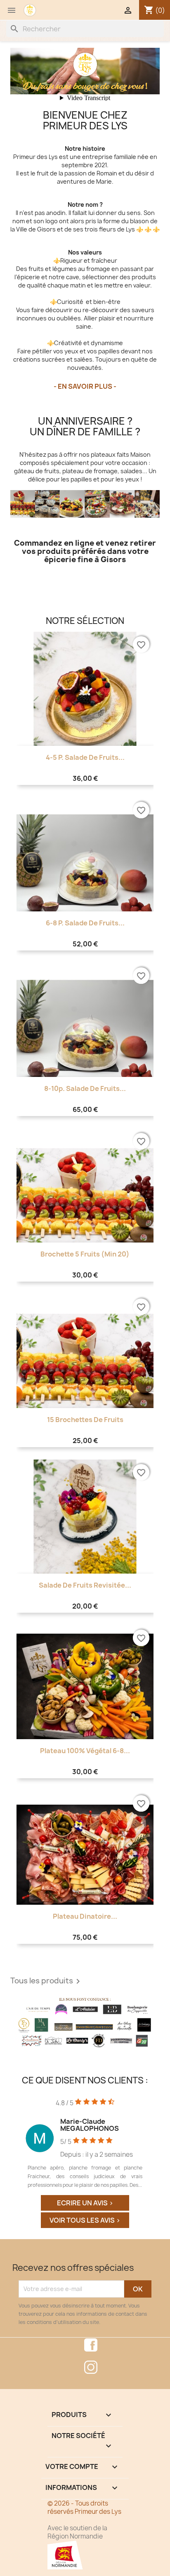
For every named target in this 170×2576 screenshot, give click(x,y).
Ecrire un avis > (85, 2203)
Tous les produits (47, 1981)
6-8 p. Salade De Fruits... (85, 923)
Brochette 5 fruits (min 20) (85, 1254)
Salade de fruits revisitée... (85, 1585)
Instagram (91, 2367)
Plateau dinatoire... (85, 1916)
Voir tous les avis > (85, 2220)
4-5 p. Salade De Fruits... (85, 757)
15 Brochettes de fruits (85, 1420)
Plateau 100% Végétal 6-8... (85, 1751)
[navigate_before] (12, 2145)
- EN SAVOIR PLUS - (85, 386)
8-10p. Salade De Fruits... (85, 1088)
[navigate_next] (157, 2145)
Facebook (91, 2345)
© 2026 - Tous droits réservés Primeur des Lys (84, 2507)
